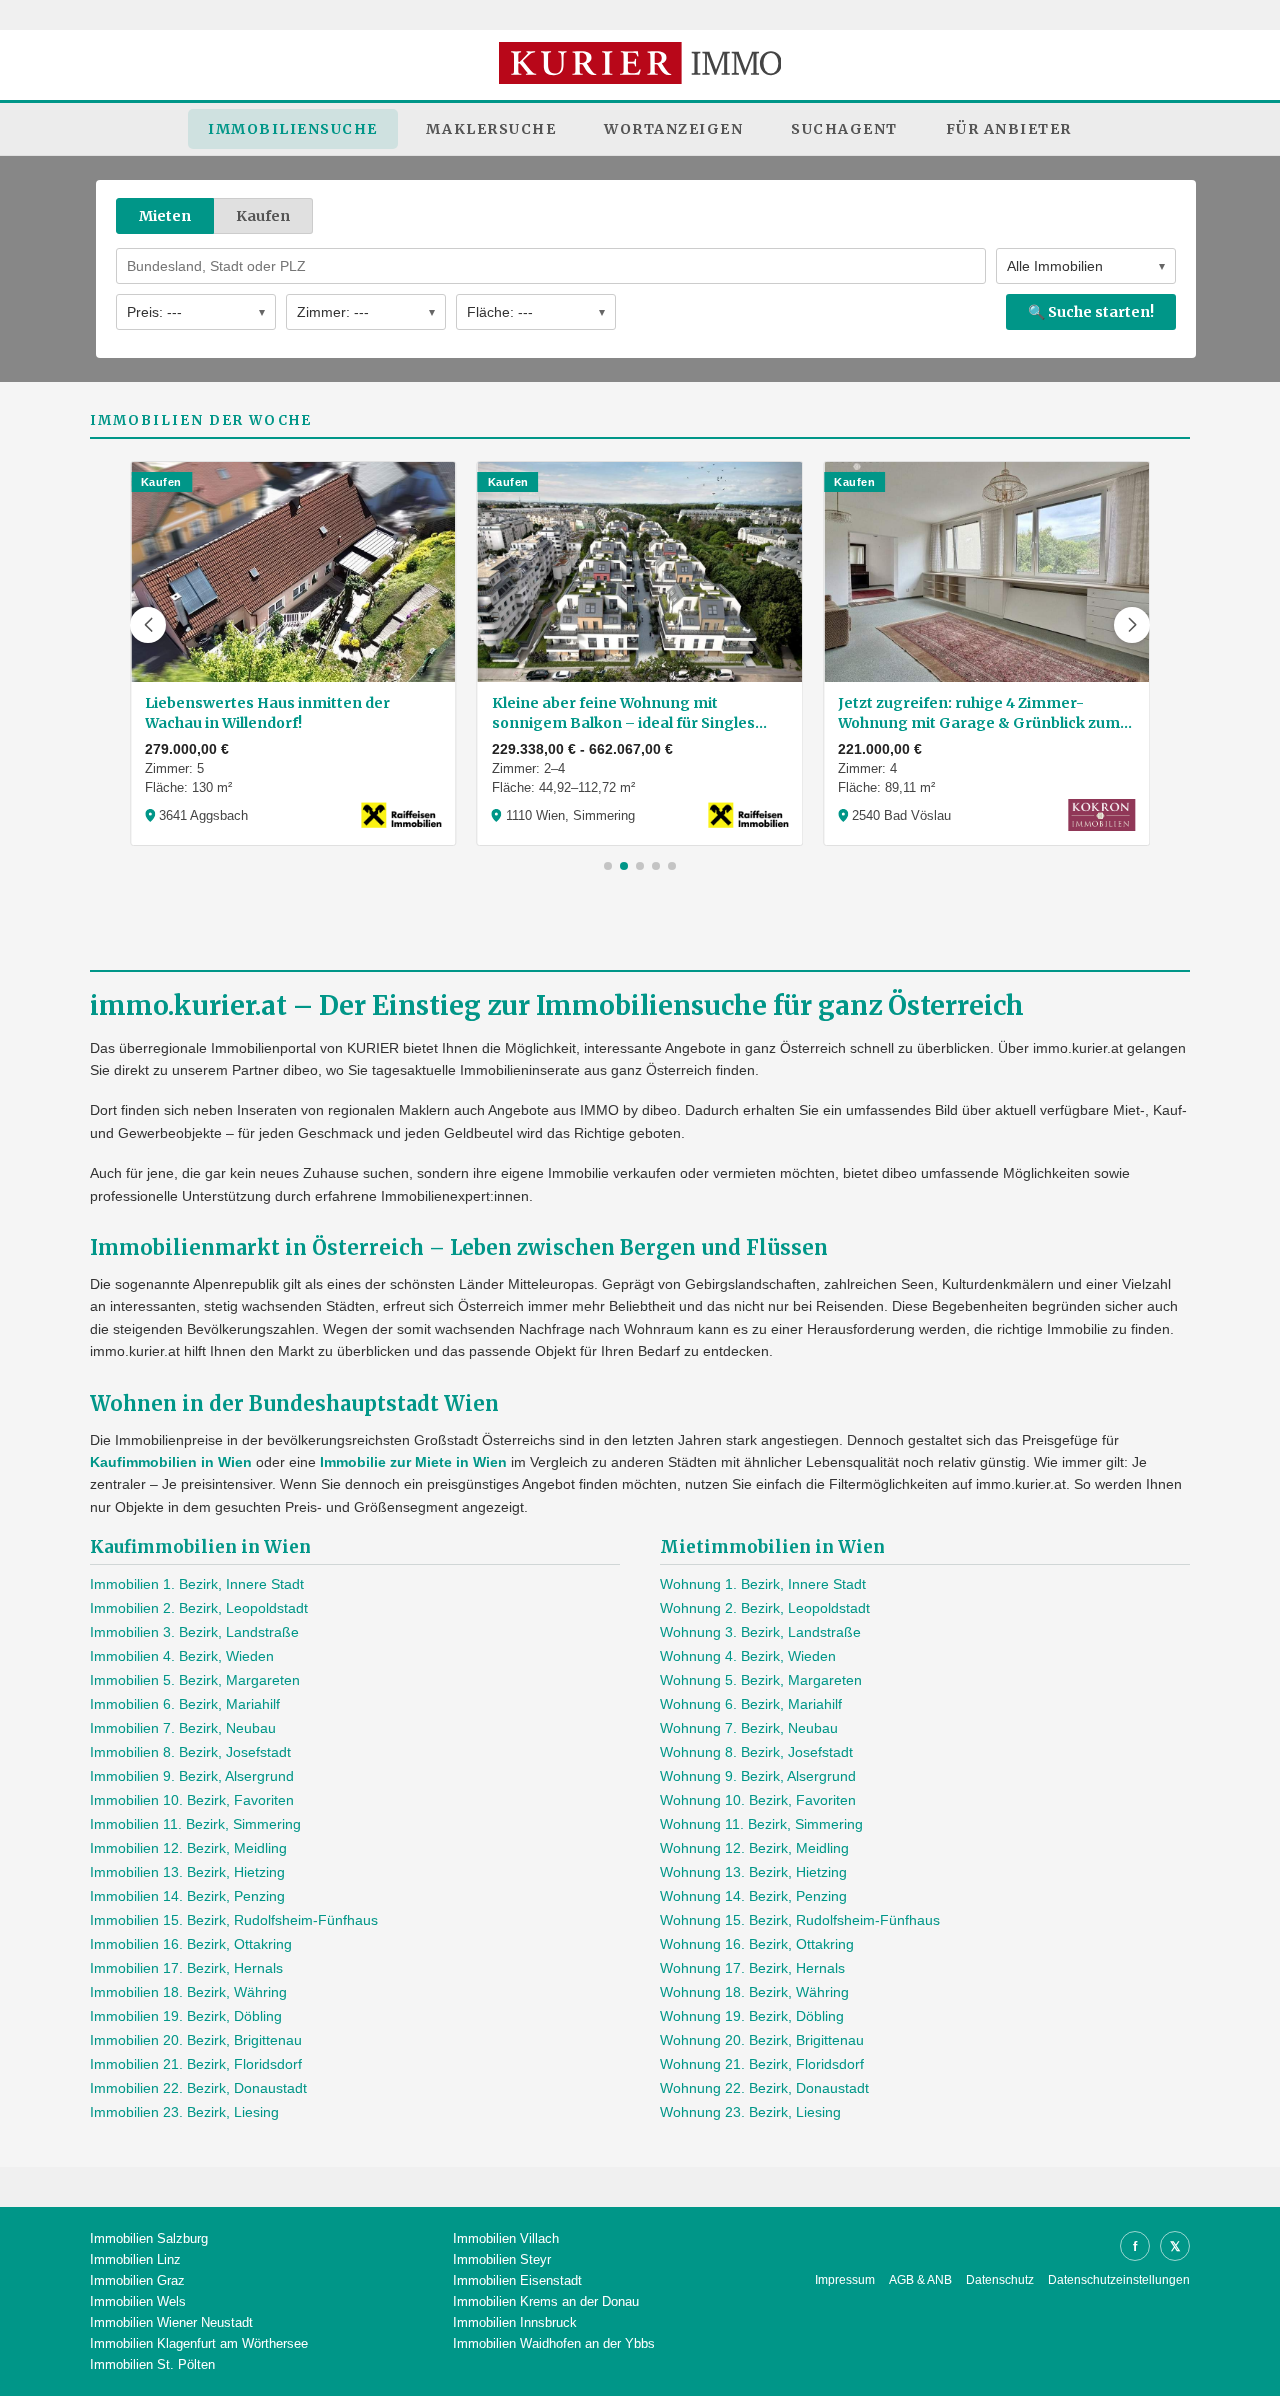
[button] (148, 625)
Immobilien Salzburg (149, 2238)
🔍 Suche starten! (1091, 312)
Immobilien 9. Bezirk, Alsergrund (192, 1776)
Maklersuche (491, 129)
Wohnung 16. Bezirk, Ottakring (757, 1944)
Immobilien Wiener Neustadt (171, 2322)
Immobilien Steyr (502, 2259)
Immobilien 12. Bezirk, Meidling (188, 1848)
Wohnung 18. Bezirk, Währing (754, 1992)
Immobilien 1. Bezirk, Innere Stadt (197, 1584)
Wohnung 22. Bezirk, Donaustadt (764, 2088)
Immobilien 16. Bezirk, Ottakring (191, 1944)
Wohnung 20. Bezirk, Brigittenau (762, 2040)
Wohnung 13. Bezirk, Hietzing (753, 1872)
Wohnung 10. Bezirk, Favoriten (758, 1800)
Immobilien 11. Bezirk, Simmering (195, 1824)
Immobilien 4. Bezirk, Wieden (182, 1656)
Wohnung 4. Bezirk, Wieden (748, 1656)
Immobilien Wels (138, 2301)
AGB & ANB (920, 2280)
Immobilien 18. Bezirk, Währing (188, 1992)
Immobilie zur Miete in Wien (413, 1462)
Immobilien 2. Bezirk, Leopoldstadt (199, 1608)
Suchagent (844, 129)
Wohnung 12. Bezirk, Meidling (754, 1848)
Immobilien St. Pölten (152, 2364)
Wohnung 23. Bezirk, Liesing (750, 2112)
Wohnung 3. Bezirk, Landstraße (760, 1632)
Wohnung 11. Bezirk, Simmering (761, 1824)
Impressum (845, 2280)
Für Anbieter (1009, 129)
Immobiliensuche (293, 129)
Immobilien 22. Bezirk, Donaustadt (198, 2088)
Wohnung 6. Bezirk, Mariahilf (751, 1704)
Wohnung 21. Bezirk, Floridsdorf (762, 2064)
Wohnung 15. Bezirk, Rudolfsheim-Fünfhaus (800, 1920)
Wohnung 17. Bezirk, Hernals (752, 1968)
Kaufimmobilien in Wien (171, 1462)
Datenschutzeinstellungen (1119, 2280)
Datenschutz (1000, 2280)
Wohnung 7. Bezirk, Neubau (749, 1728)
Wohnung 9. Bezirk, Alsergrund (758, 1776)
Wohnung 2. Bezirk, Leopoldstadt (765, 1608)
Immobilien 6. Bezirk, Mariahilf (185, 1704)
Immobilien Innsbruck (515, 2322)
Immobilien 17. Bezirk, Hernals (186, 1968)
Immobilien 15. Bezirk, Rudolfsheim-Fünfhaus (234, 1920)
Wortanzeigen (673, 129)
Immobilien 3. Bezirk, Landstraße (194, 1632)
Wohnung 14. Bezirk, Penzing (753, 1896)
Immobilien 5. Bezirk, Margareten (195, 1680)
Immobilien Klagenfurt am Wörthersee (199, 2343)
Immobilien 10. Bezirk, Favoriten (192, 1800)
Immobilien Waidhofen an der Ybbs (554, 2343)
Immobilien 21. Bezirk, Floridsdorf (196, 2064)
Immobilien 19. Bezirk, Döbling (186, 2016)
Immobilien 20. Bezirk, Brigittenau (196, 2040)
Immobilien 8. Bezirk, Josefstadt (190, 1752)
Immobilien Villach (506, 2238)
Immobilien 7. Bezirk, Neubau (183, 1728)
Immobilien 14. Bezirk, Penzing (187, 1896)
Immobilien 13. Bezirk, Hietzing (187, 1872)
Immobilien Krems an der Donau (546, 2301)
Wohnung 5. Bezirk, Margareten (761, 1680)
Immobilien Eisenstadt (517, 2280)
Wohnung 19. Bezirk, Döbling (752, 2016)
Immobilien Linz (135, 2259)
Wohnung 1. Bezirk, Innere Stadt (763, 1584)
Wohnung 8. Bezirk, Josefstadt (756, 1752)
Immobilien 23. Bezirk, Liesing (184, 2112)
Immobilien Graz (137, 2280)
